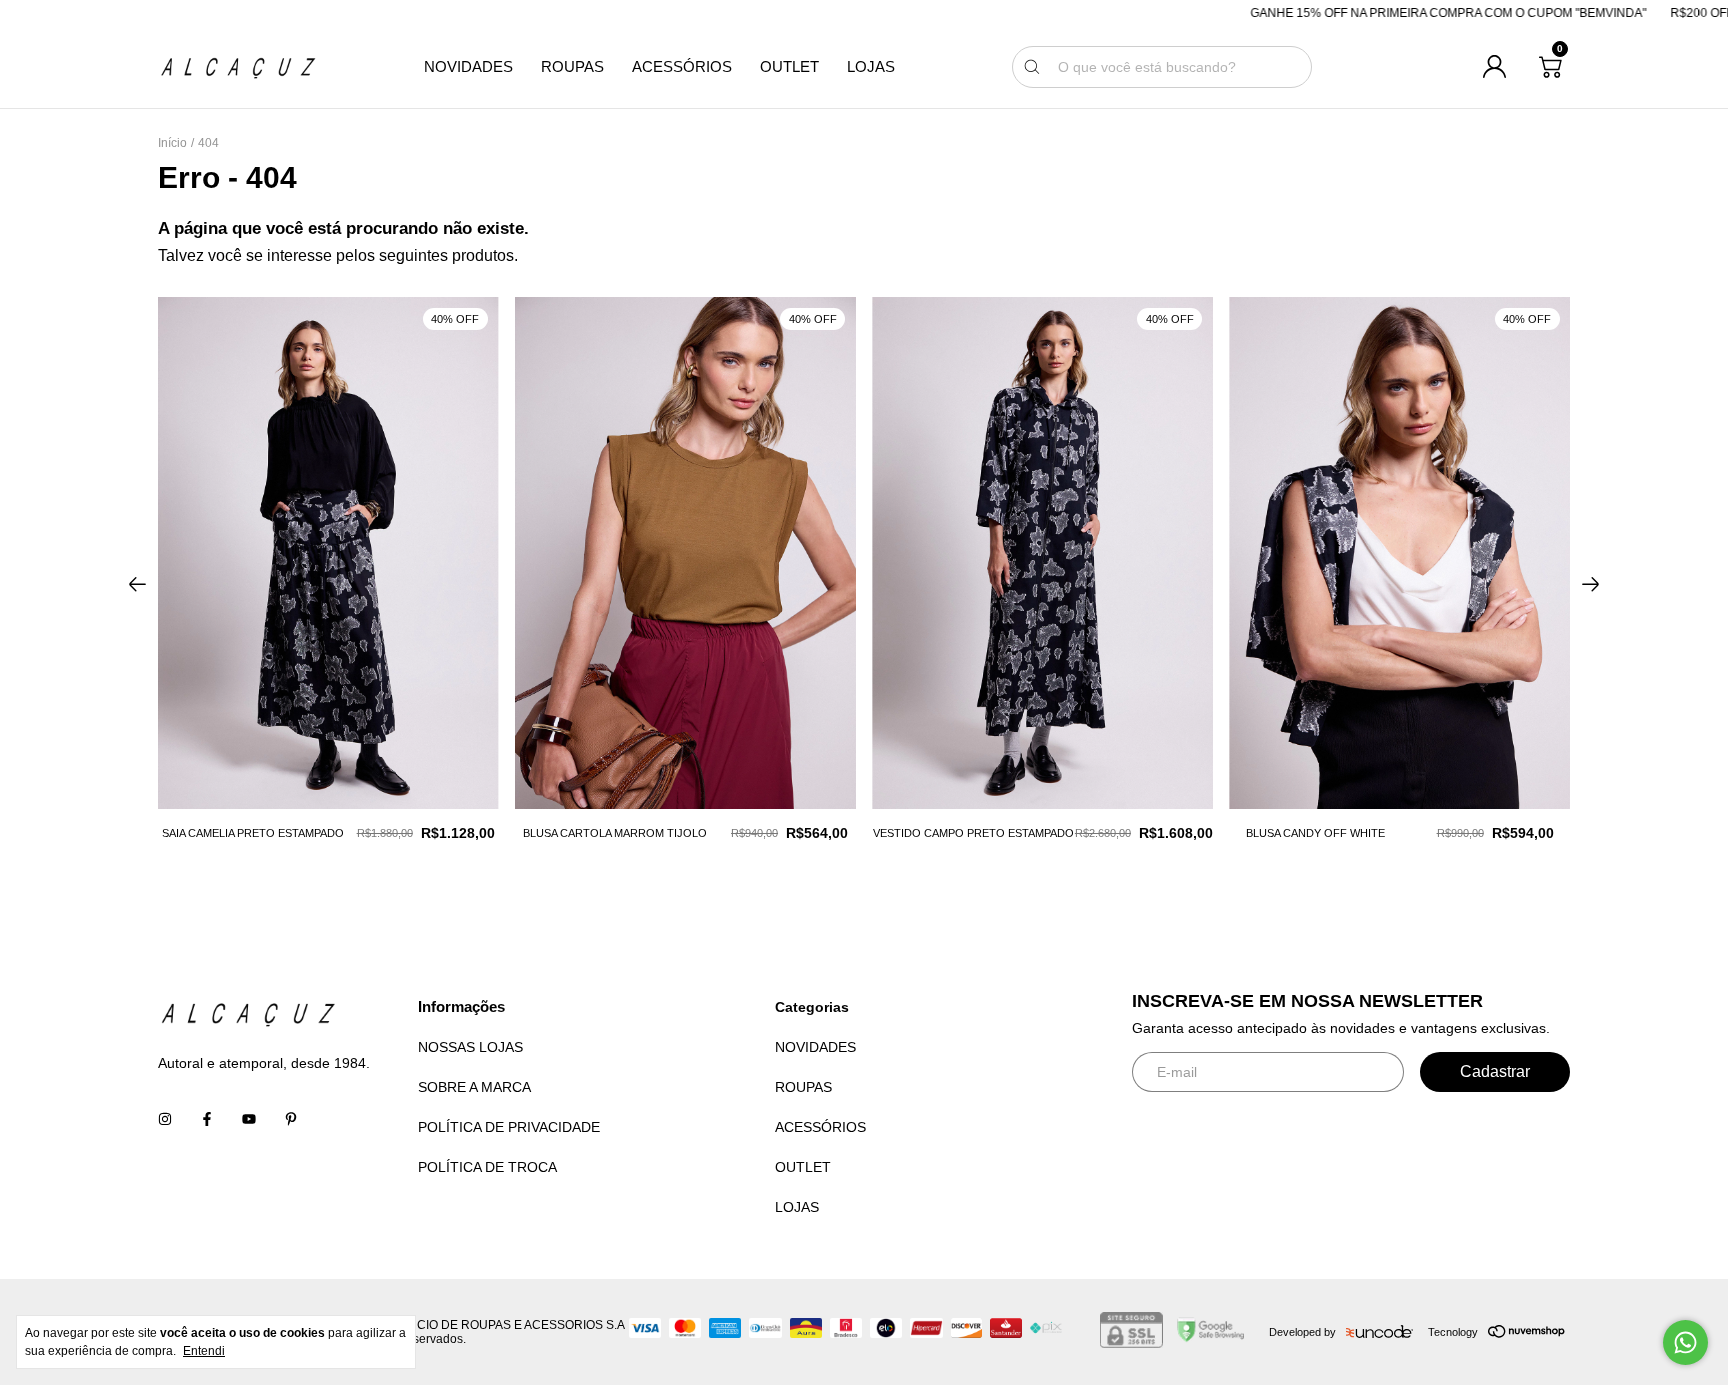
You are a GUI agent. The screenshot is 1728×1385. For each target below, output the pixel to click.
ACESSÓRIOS (682, 67)
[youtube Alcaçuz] (249, 1119)
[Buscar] (1032, 67)
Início (172, 143)
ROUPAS (572, 67)
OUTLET (789, 67)
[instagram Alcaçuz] (165, 1119)
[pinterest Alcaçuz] (291, 1119)
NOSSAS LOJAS (470, 1047)
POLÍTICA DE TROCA (487, 1167)
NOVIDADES (468, 67)
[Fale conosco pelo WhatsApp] (1685, 1342)
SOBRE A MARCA (474, 1087)
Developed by (1302, 1332)
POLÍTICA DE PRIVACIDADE (509, 1127)
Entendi (204, 1351)
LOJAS (871, 67)
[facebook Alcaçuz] (207, 1119)
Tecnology (1453, 1332)
